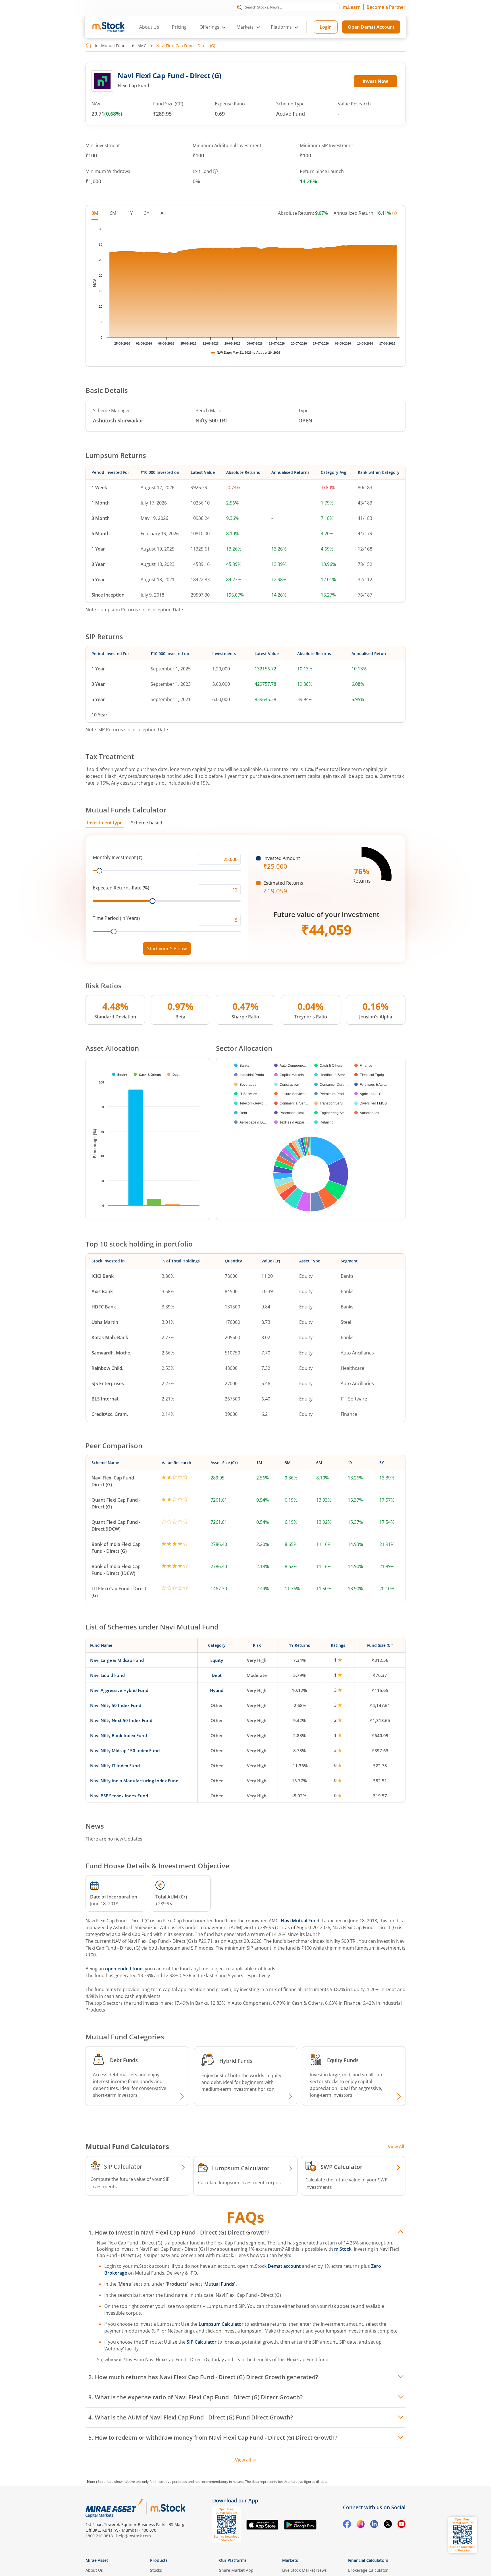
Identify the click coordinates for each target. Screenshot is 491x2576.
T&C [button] (243, 1348)
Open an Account (280, 1337)
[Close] (316, 1222)
